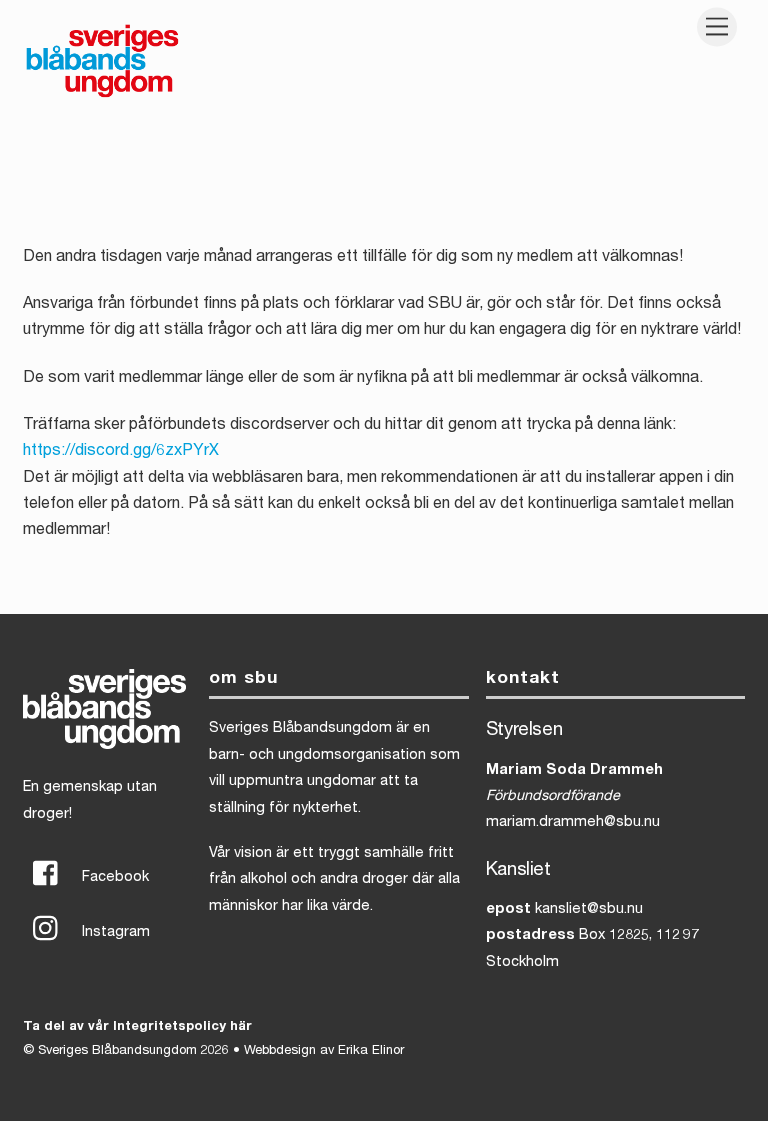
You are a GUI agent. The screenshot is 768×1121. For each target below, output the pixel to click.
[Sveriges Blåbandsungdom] (102, 96)
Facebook (113, 878)
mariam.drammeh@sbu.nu (573, 823)
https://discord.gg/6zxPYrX (121, 452)
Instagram (114, 933)
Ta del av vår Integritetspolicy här (137, 1027)
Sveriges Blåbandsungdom (117, 1051)
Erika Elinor (371, 1051)
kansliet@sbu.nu (589, 910)
